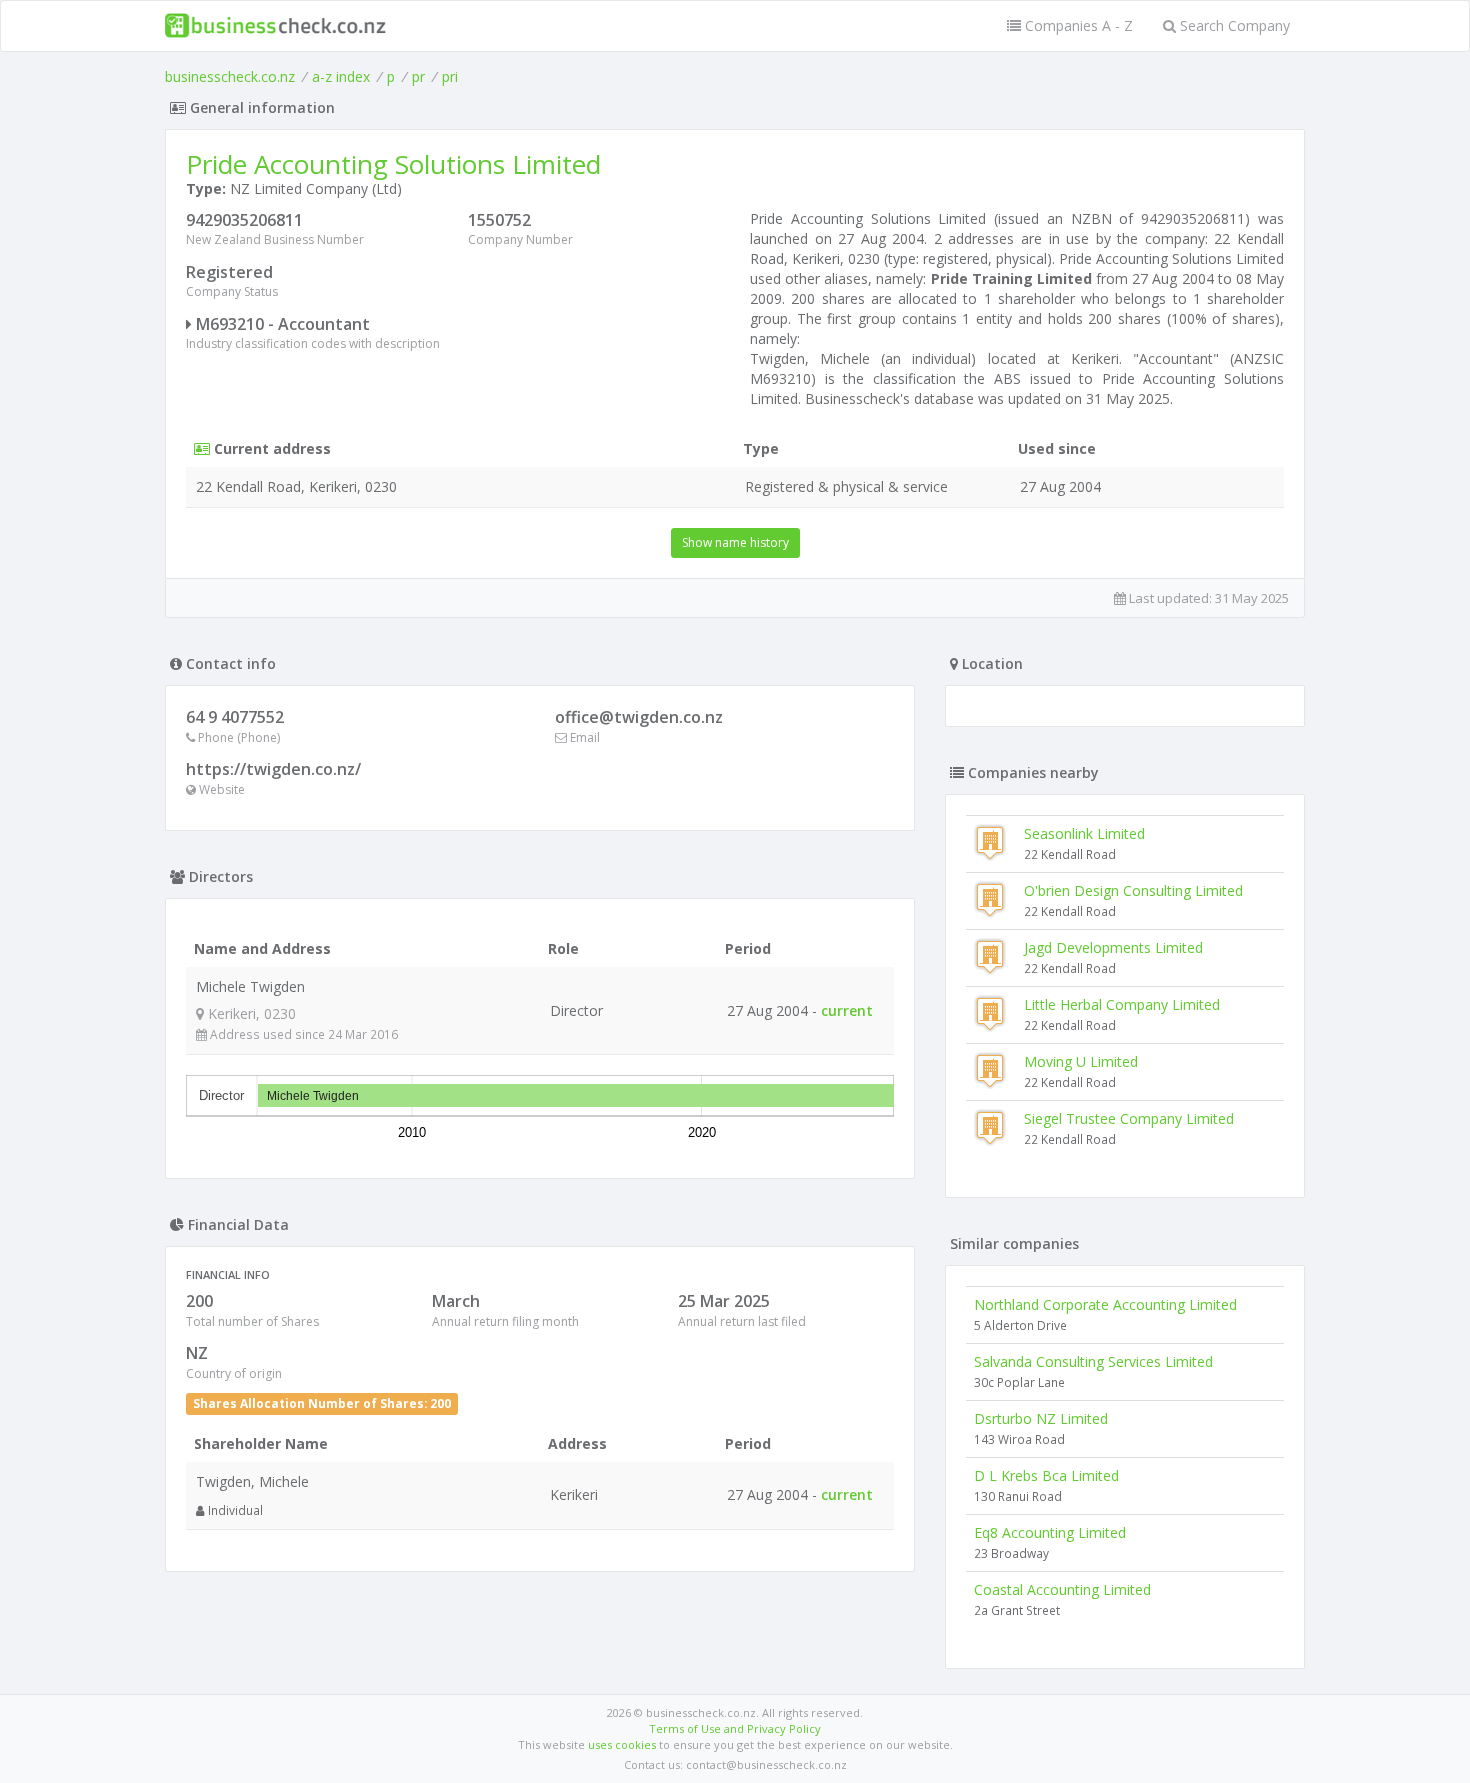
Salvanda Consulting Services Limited (1093, 1361)
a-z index (341, 76)
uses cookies (622, 1744)
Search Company (1233, 25)
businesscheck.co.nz (230, 76)
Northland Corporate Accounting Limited (1105, 1304)
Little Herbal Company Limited (1122, 1004)
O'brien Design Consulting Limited (1133, 890)
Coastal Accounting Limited (1062, 1589)
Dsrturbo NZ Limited (1041, 1418)
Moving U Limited (1081, 1061)
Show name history (735, 542)
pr (418, 76)
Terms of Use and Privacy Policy (735, 1728)
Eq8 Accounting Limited (1050, 1532)
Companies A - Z (1077, 25)
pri (450, 76)
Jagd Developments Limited (1113, 947)
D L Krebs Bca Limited (1046, 1475)
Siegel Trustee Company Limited (1129, 1118)
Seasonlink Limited (1084, 833)
